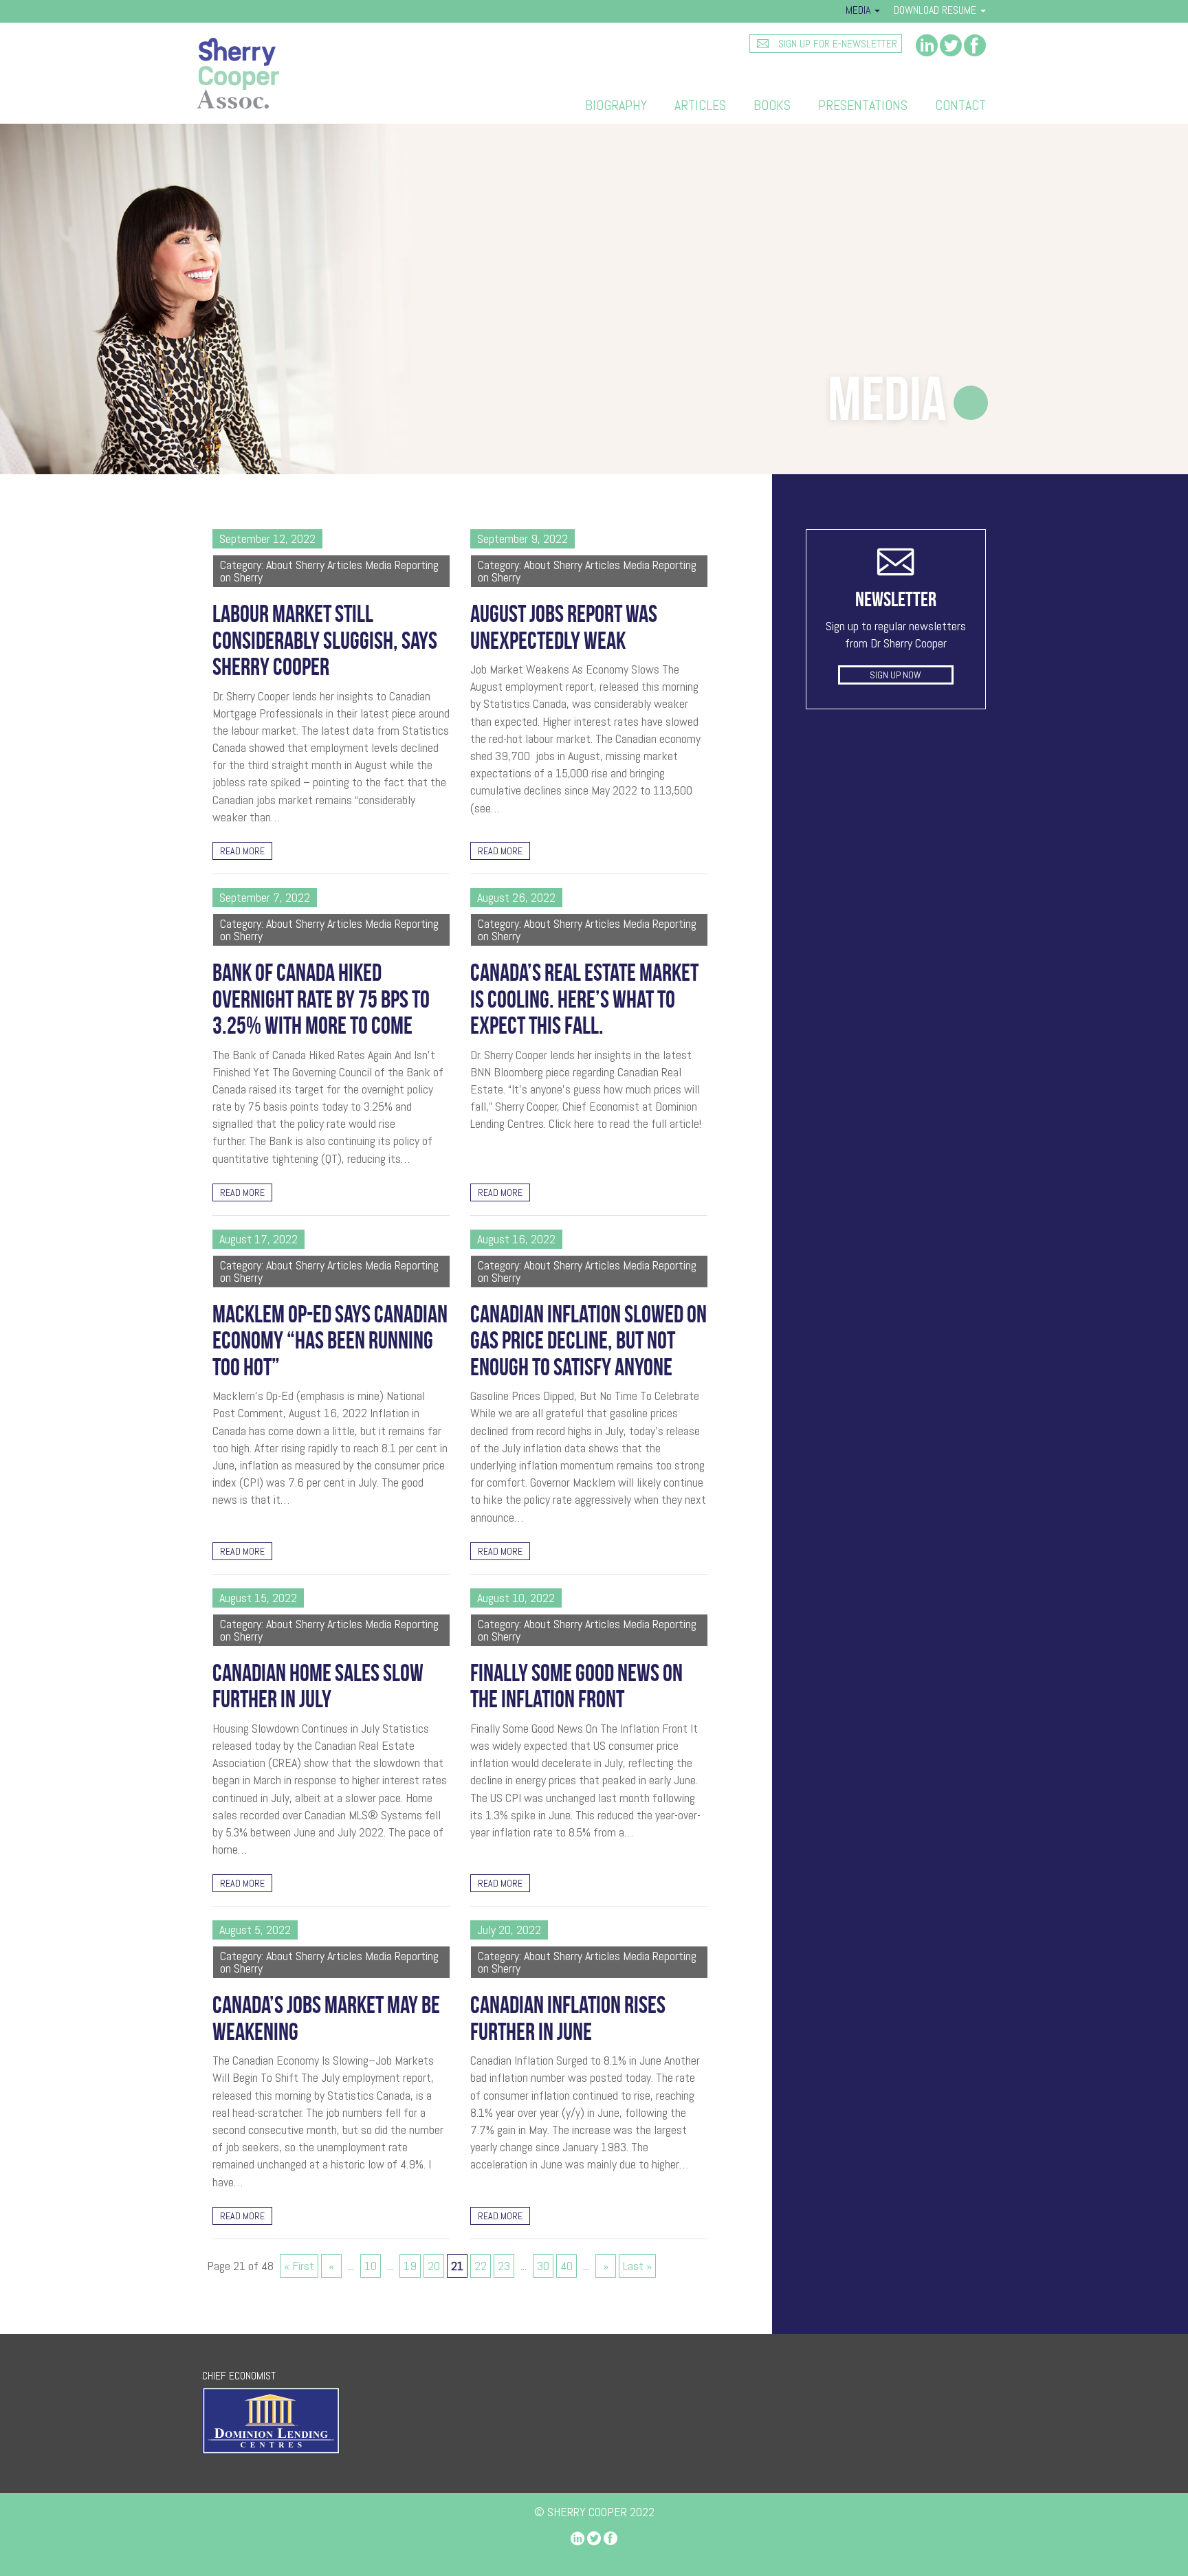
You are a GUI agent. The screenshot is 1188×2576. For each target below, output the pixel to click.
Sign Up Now (895, 675)
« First (299, 2266)
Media (859, 10)
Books (772, 105)
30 (543, 2266)
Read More (242, 851)
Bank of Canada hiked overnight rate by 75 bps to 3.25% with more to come (321, 999)
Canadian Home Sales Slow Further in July (318, 1686)
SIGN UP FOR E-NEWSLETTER (836, 44)
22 (481, 2266)
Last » (637, 2266)
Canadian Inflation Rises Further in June (568, 2018)
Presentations (863, 105)
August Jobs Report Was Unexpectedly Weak (564, 627)
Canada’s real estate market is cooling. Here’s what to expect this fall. (584, 999)
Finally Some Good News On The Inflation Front (576, 1686)
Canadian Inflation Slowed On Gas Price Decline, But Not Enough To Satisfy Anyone (588, 1341)
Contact (960, 105)
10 (371, 2266)
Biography (616, 105)
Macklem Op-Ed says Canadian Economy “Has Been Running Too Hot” (330, 1341)
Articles (700, 105)
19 (410, 2266)
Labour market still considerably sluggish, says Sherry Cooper (325, 640)
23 (504, 2266)
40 (566, 2266)
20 (434, 2266)
